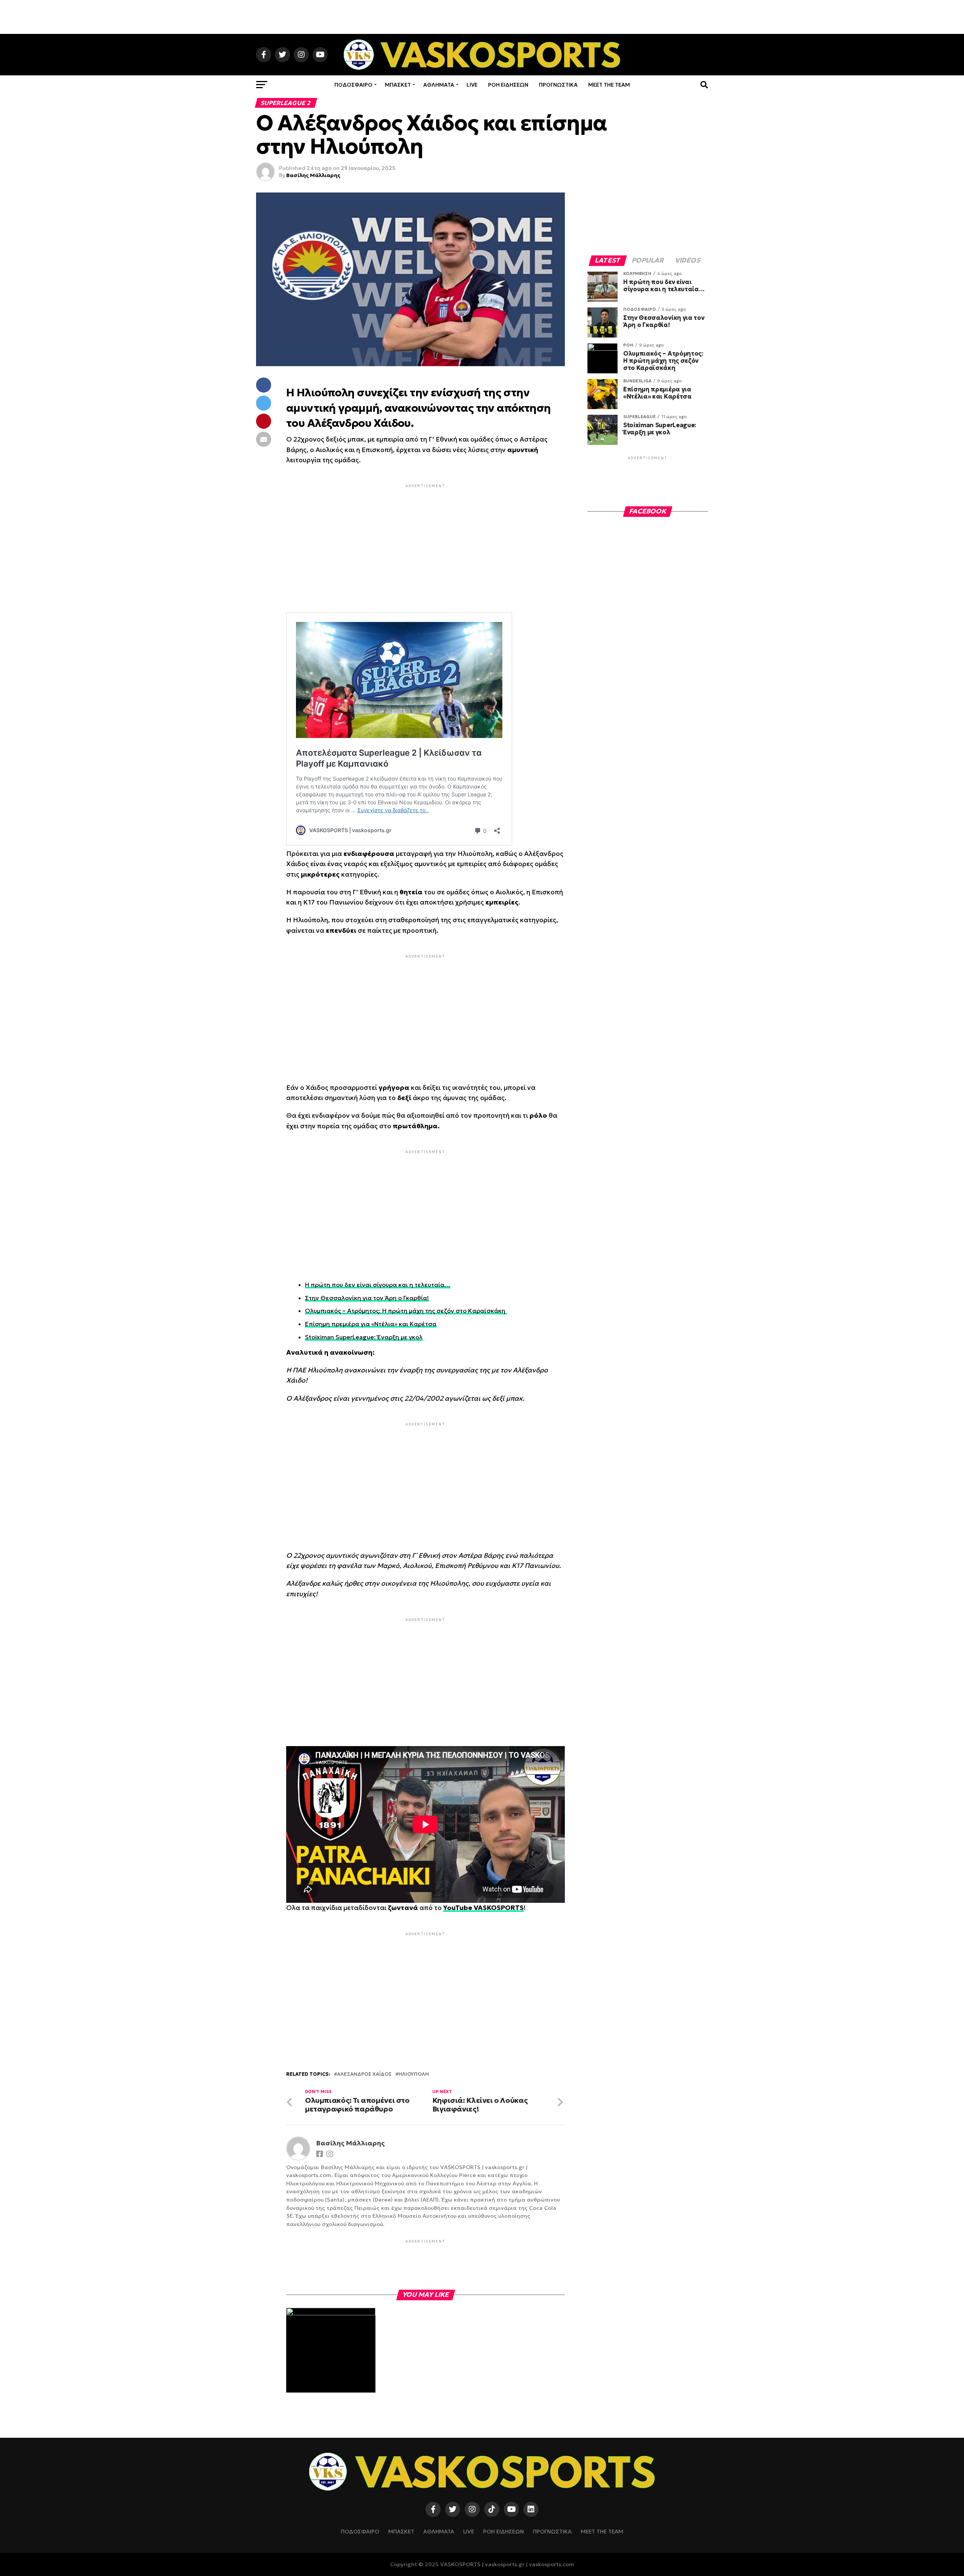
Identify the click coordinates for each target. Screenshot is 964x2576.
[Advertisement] (482, 17)
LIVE (472, 85)
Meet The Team (609, 85)
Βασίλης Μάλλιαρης (313, 175)
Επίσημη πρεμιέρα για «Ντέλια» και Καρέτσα (371, 1324)
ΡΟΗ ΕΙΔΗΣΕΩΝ (508, 85)
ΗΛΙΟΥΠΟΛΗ (414, 2074)
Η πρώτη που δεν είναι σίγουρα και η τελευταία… (378, 1285)
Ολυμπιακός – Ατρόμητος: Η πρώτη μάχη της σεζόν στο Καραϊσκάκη (406, 1311)
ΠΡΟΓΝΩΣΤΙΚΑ (558, 85)
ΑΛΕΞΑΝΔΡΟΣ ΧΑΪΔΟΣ (364, 2074)
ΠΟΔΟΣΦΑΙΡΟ (353, 85)
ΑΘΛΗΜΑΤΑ (439, 85)
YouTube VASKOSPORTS (484, 1908)
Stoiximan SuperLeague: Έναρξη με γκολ (364, 1337)
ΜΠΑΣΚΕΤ (398, 85)
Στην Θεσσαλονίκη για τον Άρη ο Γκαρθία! (367, 1298)
